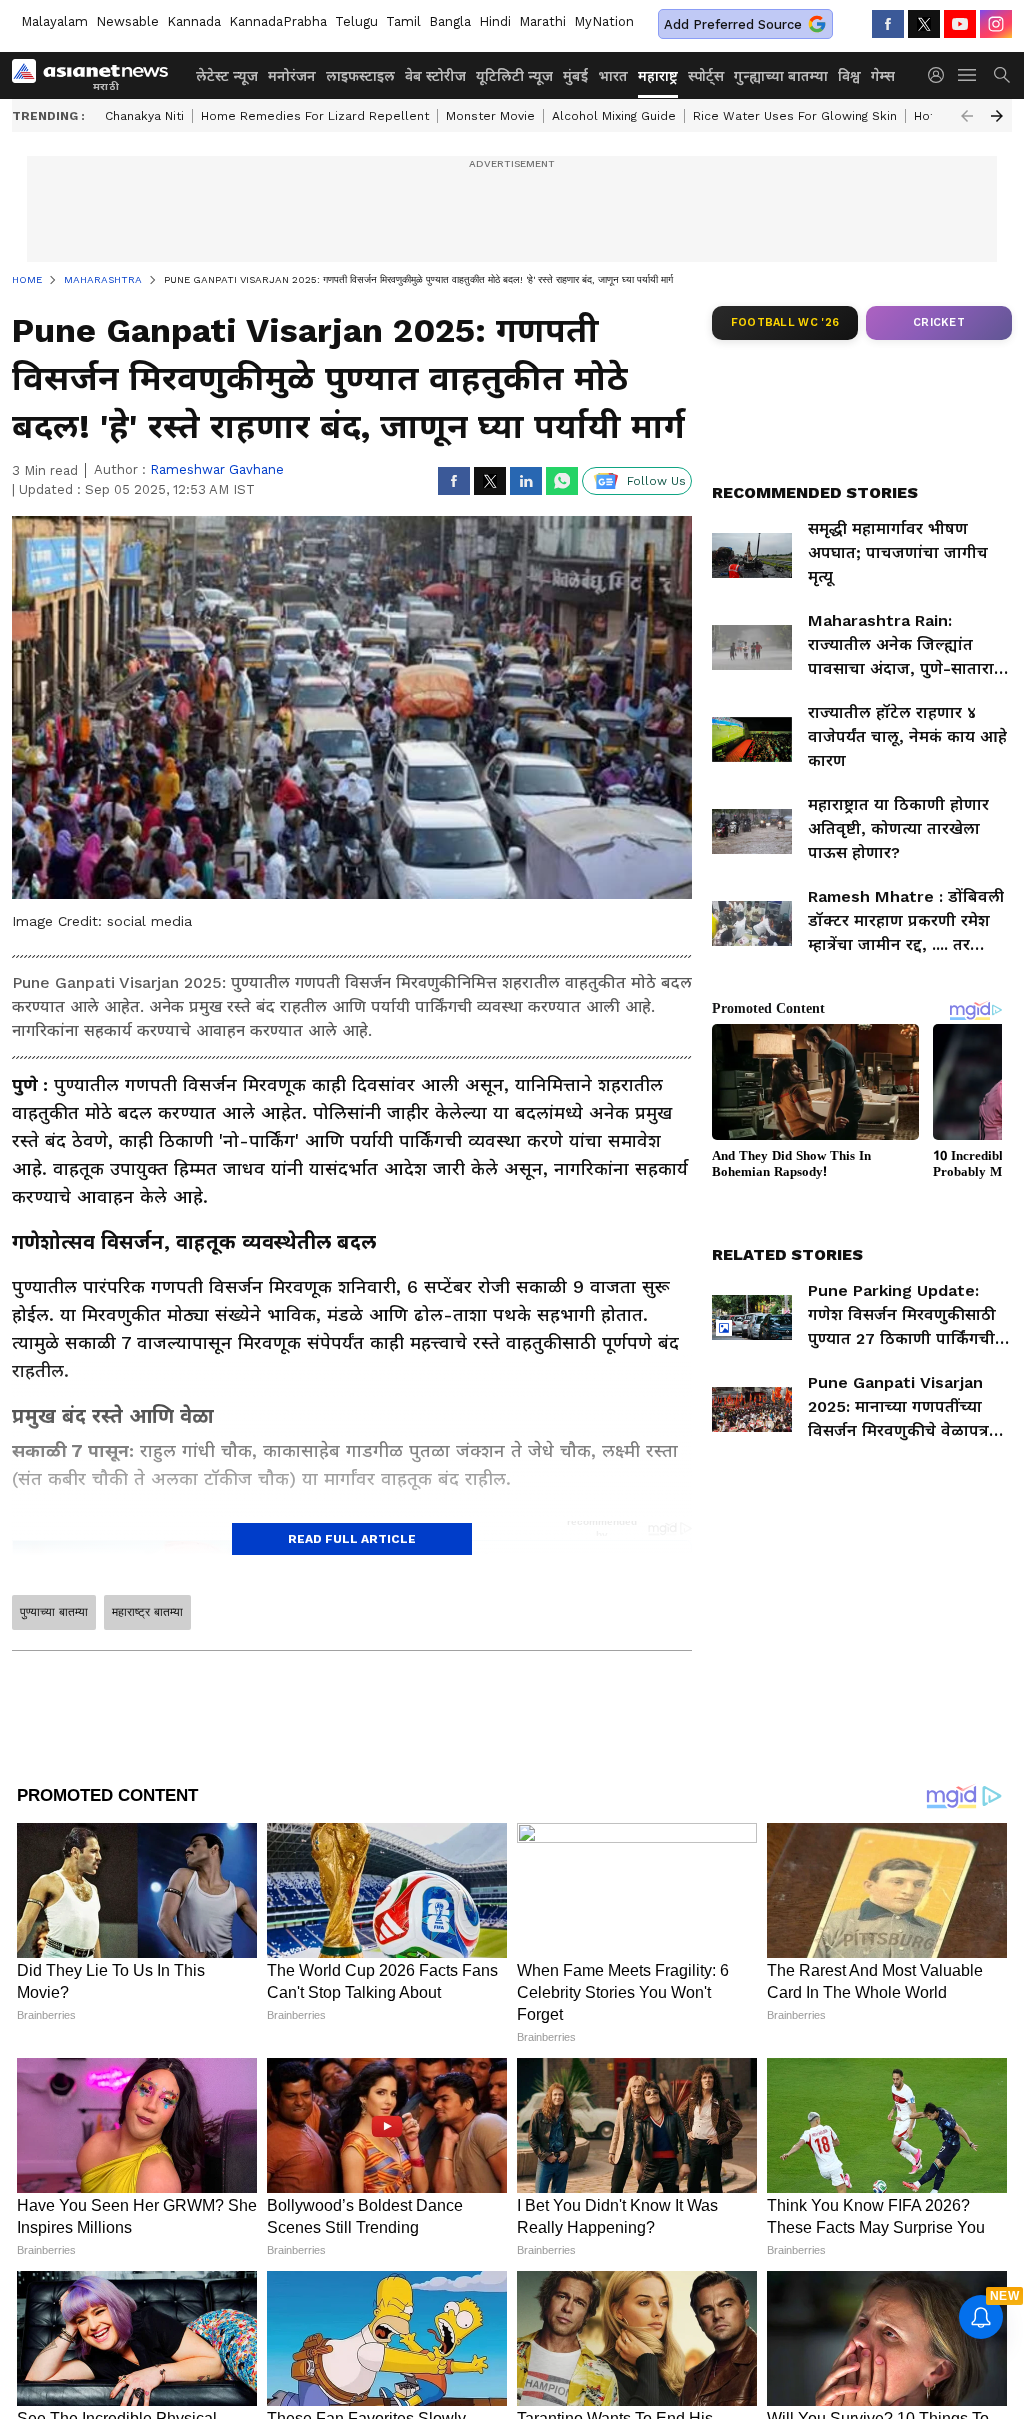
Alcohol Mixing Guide (614, 116)
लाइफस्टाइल (360, 76)
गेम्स (883, 76)
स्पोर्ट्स (706, 76)
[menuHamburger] (968, 75)
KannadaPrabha (278, 21)
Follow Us (656, 481)
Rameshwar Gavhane (217, 469)
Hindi (495, 21)
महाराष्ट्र (658, 76)
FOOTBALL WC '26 (785, 322)
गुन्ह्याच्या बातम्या (781, 76)
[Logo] (97, 75)
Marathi (542, 21)
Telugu (356, 21)
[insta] (996, 24)
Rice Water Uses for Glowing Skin (795, 116)
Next (997, 116)
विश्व (849, 76)
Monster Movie (490, 116)
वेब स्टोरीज (435, 76)
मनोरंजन (292, 76)
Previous (967, 116)
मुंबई (575, 76)
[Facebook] (888, 24)
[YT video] (960, 24)
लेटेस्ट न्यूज (227, 76)
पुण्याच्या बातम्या (54, 1612)
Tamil (403, 21)
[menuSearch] (1002, 75)
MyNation (604, 21)
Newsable (127, 21)
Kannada (194, 21)
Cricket (939, 322)
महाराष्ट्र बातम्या (147, 1612)
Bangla (450, 21)
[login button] (941, 75)
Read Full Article (352, 1539)
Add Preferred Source (733, 24)
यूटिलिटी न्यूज (514, 76)
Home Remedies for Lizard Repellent (315, 116)
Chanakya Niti (144, 116)
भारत (613, 76)
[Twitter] (924, 24)
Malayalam (54, 21)
